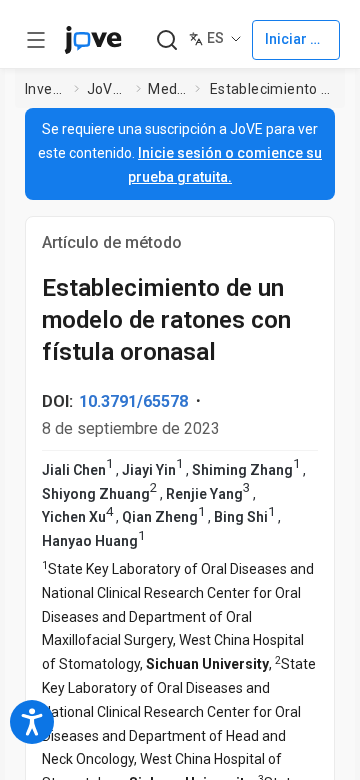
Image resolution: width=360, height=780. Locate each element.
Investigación (46, 89)
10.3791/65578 (133, 401)
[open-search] (166, 40)
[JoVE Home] (93, 40)
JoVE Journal (108, 89)
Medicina (167, 89)
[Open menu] (36, 40)
